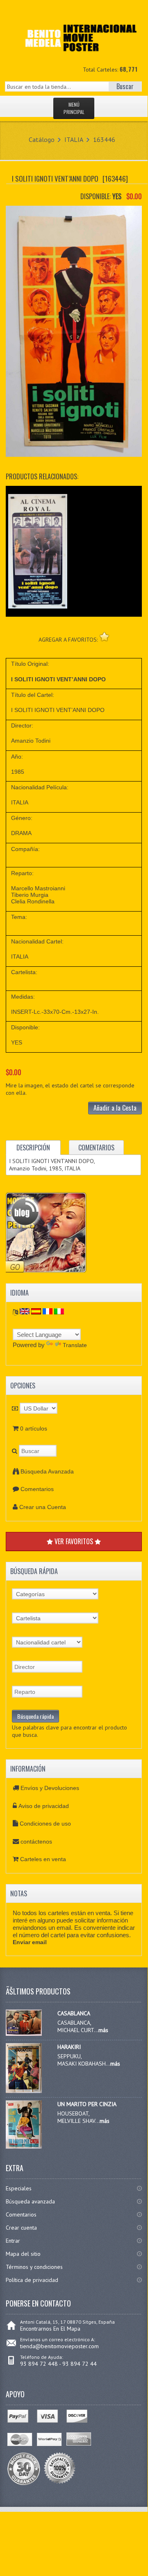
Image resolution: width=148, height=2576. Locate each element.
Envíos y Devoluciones (50, 1788)
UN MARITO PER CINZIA (87, 2104)
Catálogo (42, 139)
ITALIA (74, 139)
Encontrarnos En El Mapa (50, 2329)
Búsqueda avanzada (30, 2201)
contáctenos (36, 1842)
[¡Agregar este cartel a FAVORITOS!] (104, 637)
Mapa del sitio (23, 2254)
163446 (104, 139)
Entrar (13, 2241)
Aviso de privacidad (44, 1806)
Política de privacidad (32, 2280)
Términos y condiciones (34, 2267)
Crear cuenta (21, 2228)
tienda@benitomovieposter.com (59, 2346)
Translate (75, 1345)
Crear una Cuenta (43, 1507)
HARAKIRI (69, 2047)
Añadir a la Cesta (115, 1108)
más (103, 2030)
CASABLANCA (74, 2013)
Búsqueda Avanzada (47, 1471)
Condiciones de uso (45, 1824)
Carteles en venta (43, 1859)
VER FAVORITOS (74, 1541)
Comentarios (37, 1489)
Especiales (19, 2188)
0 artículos (34, 1428)
